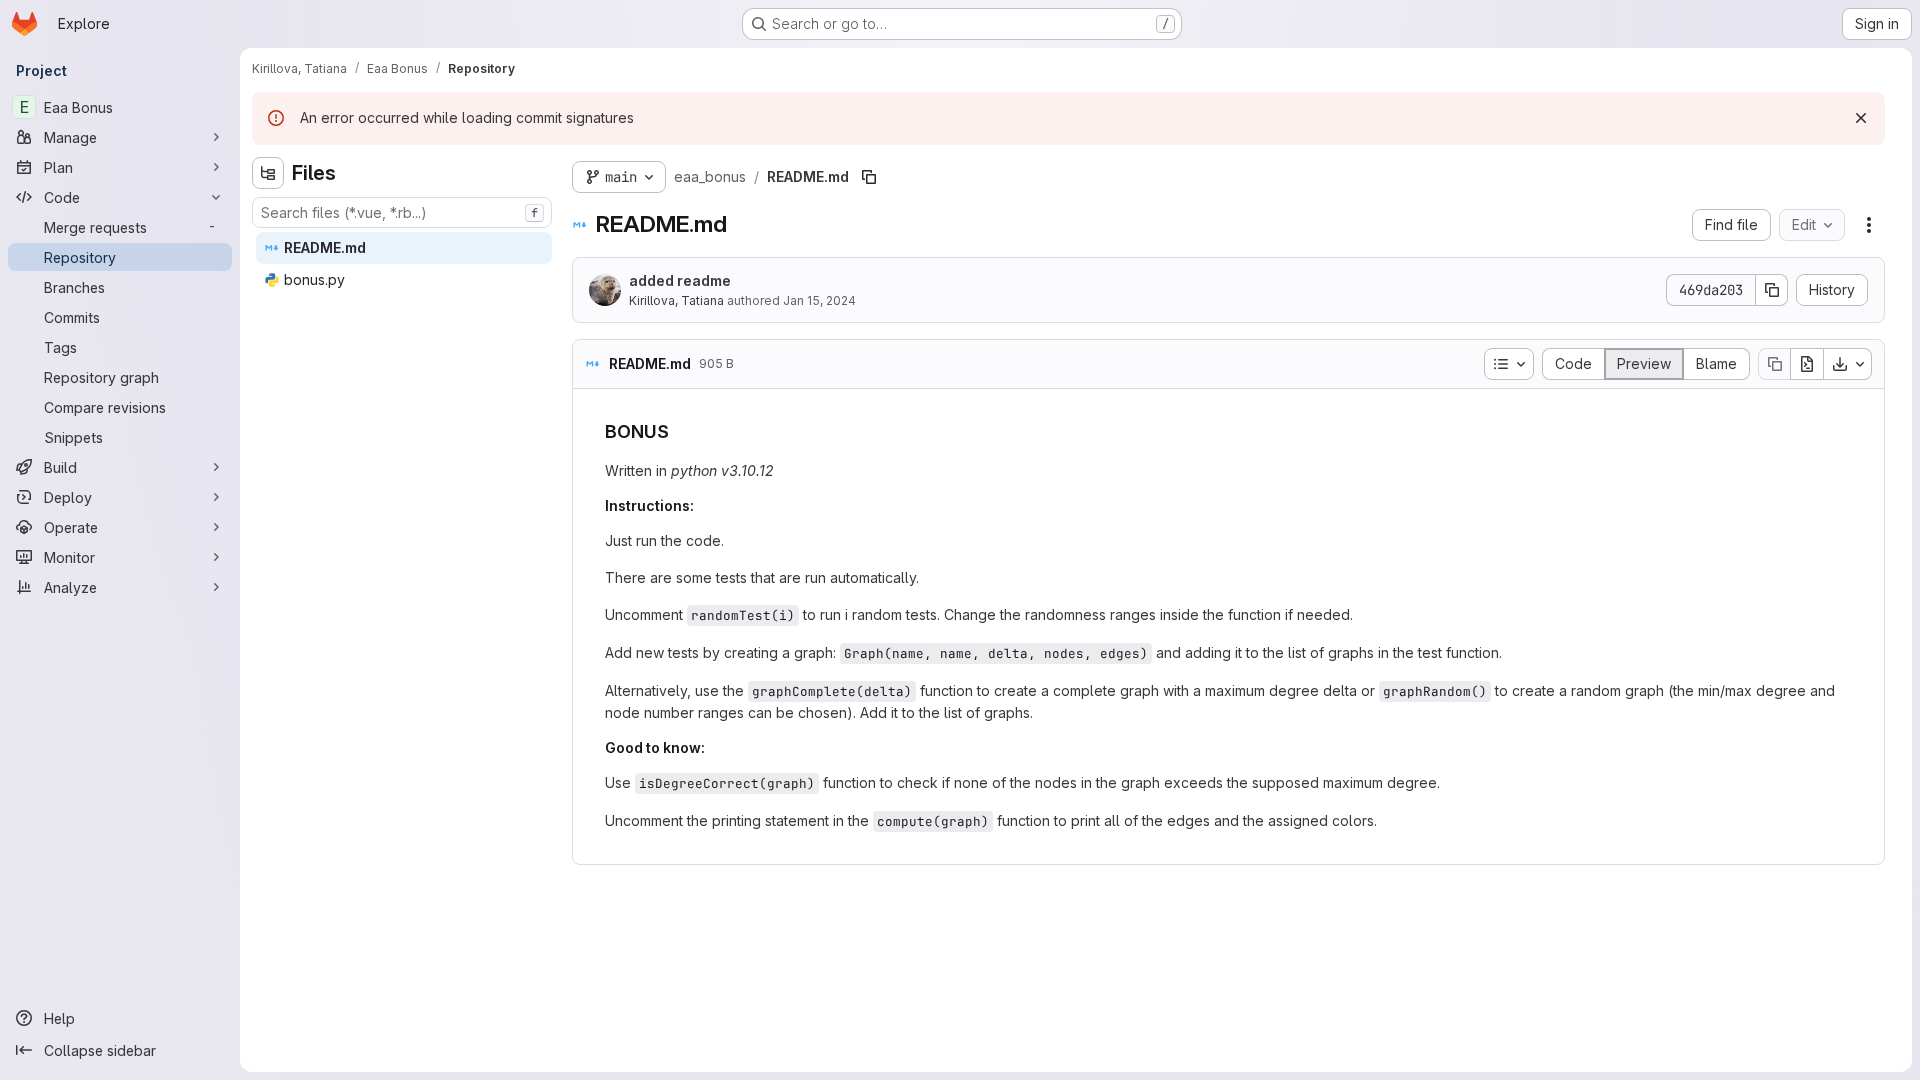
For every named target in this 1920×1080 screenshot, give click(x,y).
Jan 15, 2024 (819, 300)
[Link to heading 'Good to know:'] (712, 747)
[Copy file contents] (1774, 364)
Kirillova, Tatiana (676, 300)
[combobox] (402, 212)
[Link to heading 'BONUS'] (679, 431)
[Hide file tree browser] (268, 173)
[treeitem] (404, 248)
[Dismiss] (1861, 118)
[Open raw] (1807, 364)
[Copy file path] (869, 177)
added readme (680, 280)
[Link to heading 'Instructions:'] (701, 505)
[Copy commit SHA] (1772, 290)
